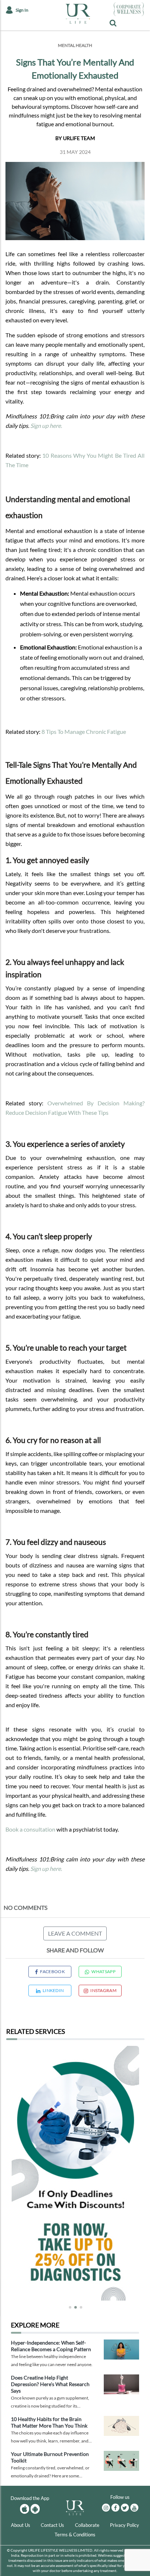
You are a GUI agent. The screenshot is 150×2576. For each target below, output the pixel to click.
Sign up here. (46, 426)
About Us (21, 2525)
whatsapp (103, 1971)
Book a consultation (30, 1829)
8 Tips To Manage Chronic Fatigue (84, 732)
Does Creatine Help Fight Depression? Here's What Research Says (50, 2384)
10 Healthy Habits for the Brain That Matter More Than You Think (49, 2422)
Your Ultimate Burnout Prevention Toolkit (50, 2457)
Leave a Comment (75, 1933)
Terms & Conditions (75, 2535)
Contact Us (52, 2525)
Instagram (103, 1990)
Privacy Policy (125, 2525)
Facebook (52, 1971)
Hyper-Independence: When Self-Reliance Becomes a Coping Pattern (51, 2346)
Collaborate (87, 2525)
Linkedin (53, 1990)
